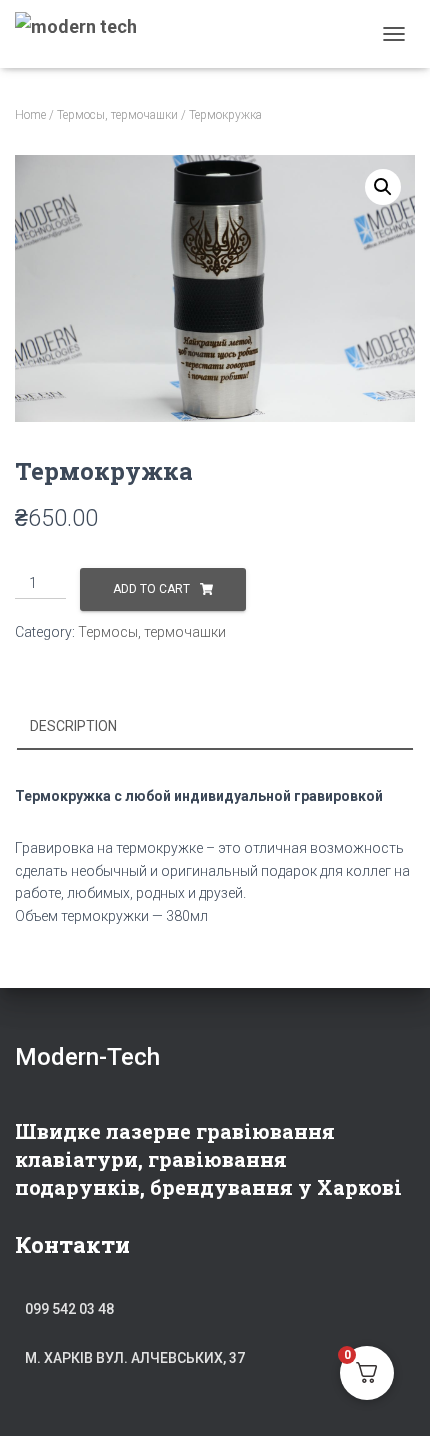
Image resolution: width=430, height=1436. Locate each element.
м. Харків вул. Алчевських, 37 (135, 1358)
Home (30, 115)
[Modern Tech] (83, 34)
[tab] (215, 727)
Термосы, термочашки (117, 115)
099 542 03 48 (69, 1309)
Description (73, 726)
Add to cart (151, 589)
